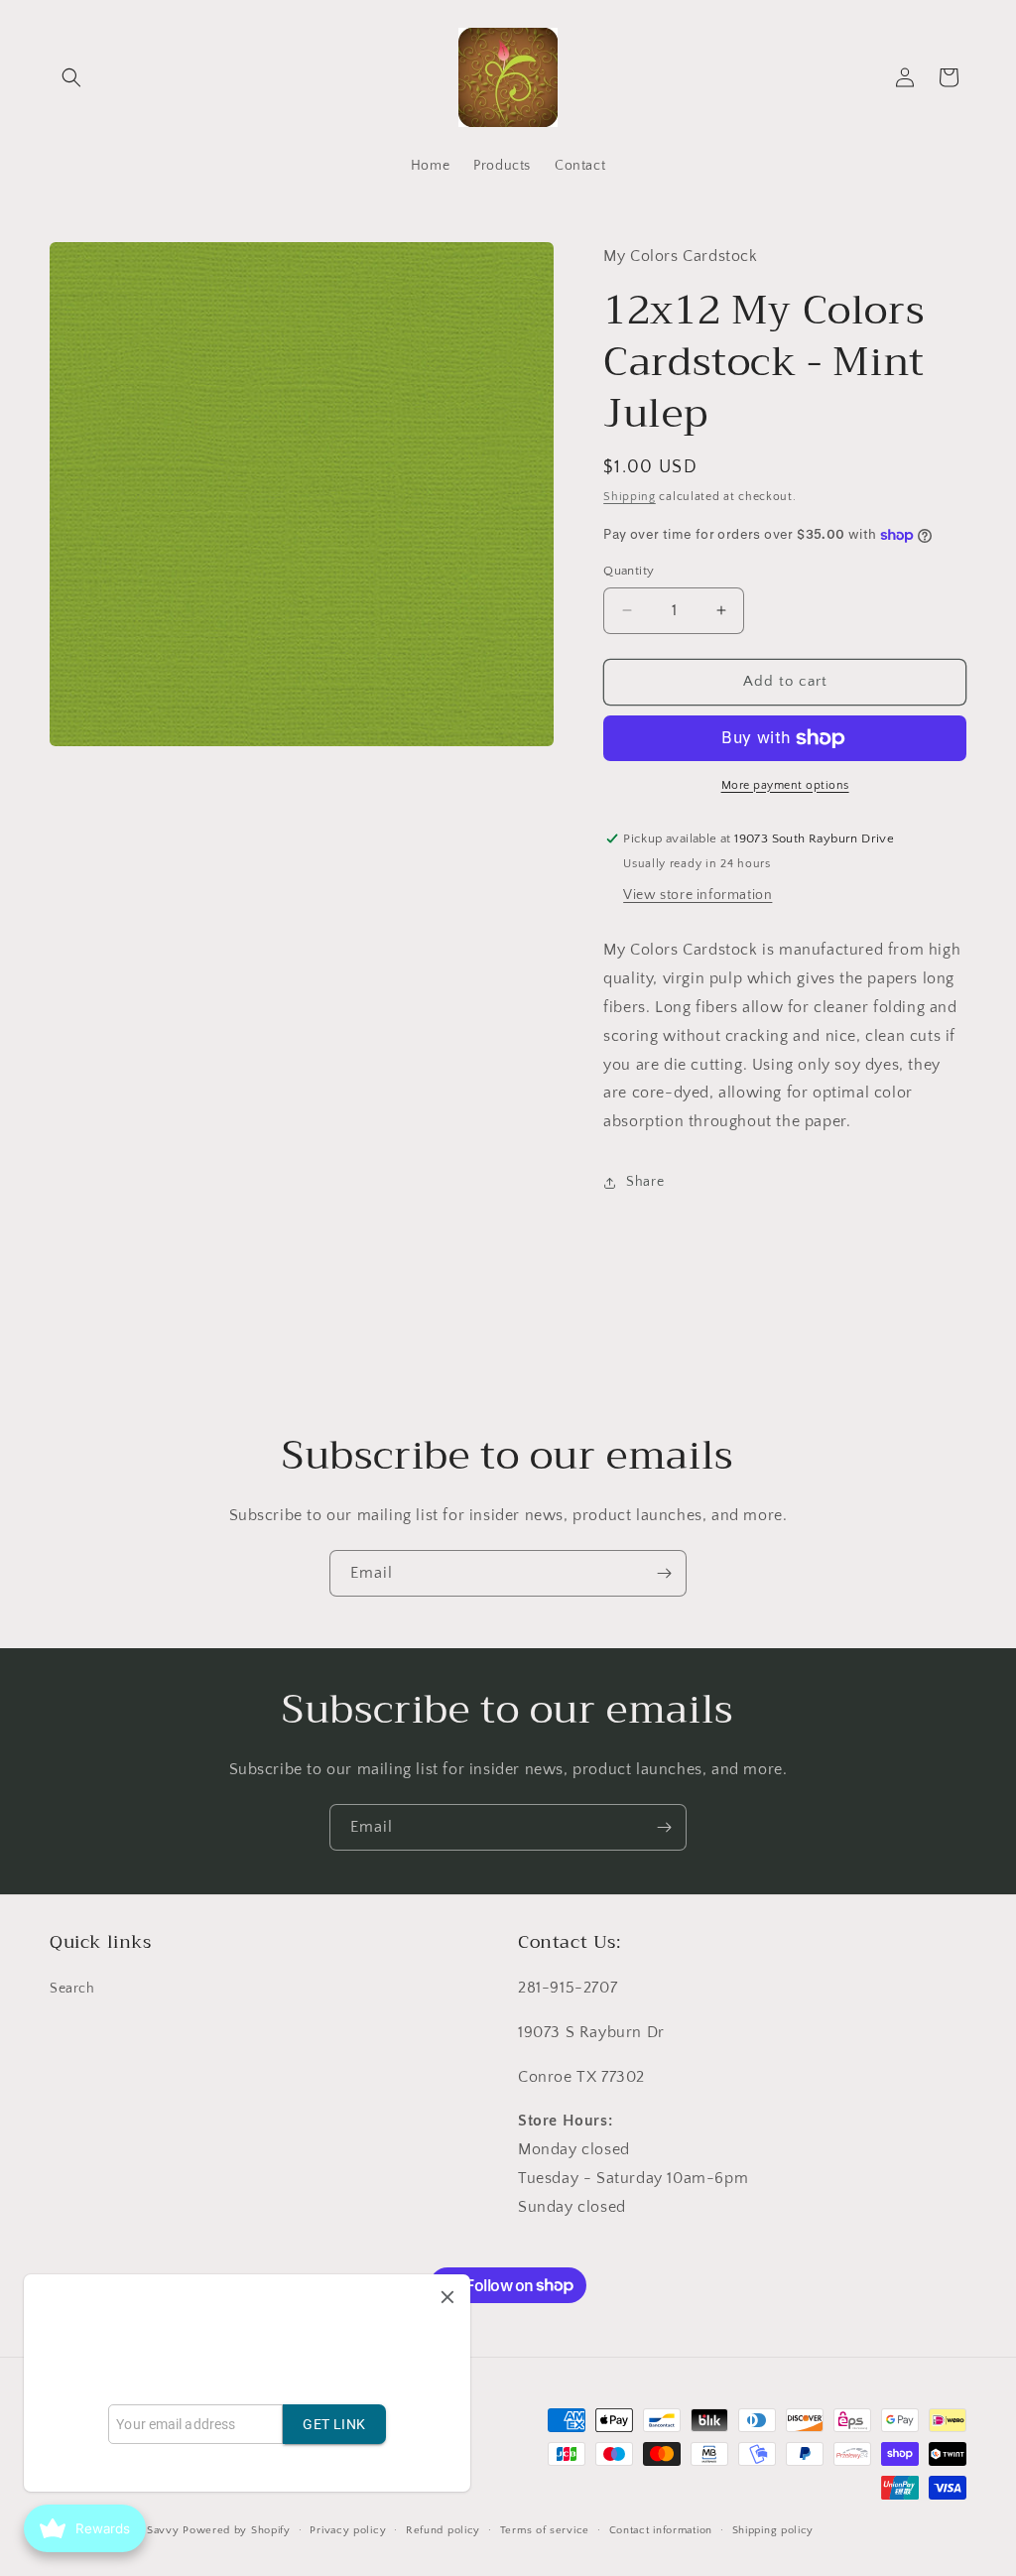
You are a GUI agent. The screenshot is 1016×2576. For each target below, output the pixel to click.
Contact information (661, 2530)
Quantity (629, 571)
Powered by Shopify (237, 2530)
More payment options (785, 785)
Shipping (630, 497)
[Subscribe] (664, 1573)
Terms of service (545, 2530)
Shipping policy (773, 2530)
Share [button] (645, 1182)
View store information (698, 895)
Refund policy (443, 2530)
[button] (71, 77)
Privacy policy (348, 2530)
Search (72, 1989)
